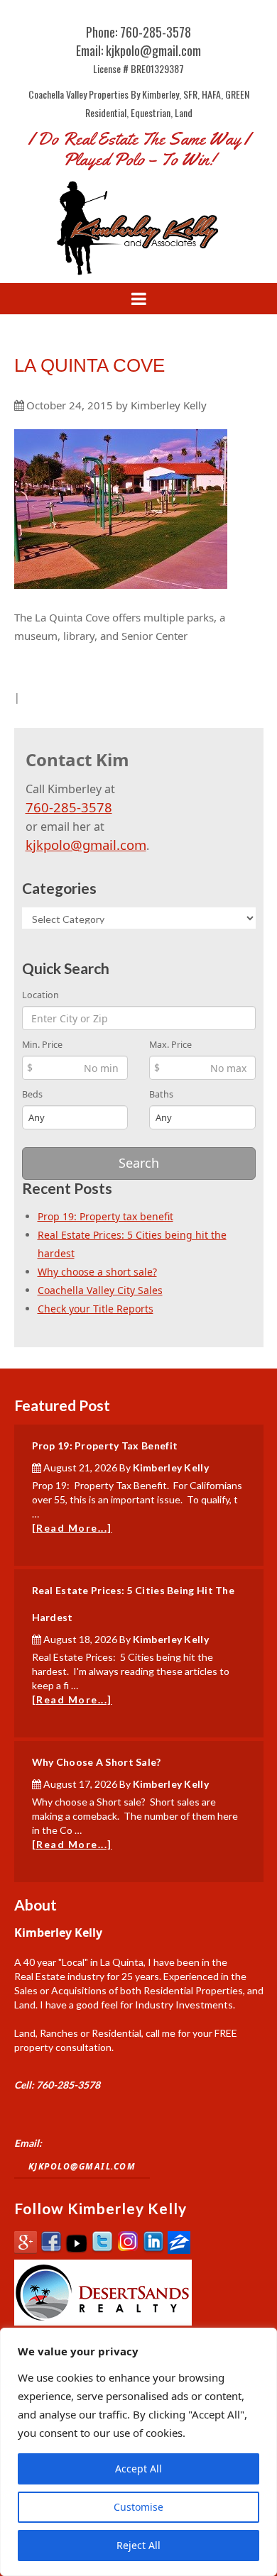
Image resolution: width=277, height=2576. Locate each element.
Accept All (138, 2469)
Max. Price (170, 1045)
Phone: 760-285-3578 (138, 32)
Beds (32, 1094)
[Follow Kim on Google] (26, 2250)
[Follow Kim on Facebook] (51, 2250)
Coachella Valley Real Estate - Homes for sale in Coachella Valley (138, 227)
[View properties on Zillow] (179, 2250)
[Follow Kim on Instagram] (128, 2250)
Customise (138, 2507)
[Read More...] (72, 1528)
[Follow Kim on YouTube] (77, 2250)
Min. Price (42, 1045)
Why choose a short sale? (97, 1272)
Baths (161, 1094)
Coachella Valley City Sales (100, 1290)
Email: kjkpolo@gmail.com (138, 50)
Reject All (138, 2545)
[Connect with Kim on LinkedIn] (153, 2250)
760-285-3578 (69, 807)
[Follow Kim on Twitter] (102, 2250)
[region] (138, 2452)
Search (139, 1163)
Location (40, 995)
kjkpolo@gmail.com (86, 845)
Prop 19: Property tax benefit (105, 1216)
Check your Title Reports (96, 1309)
